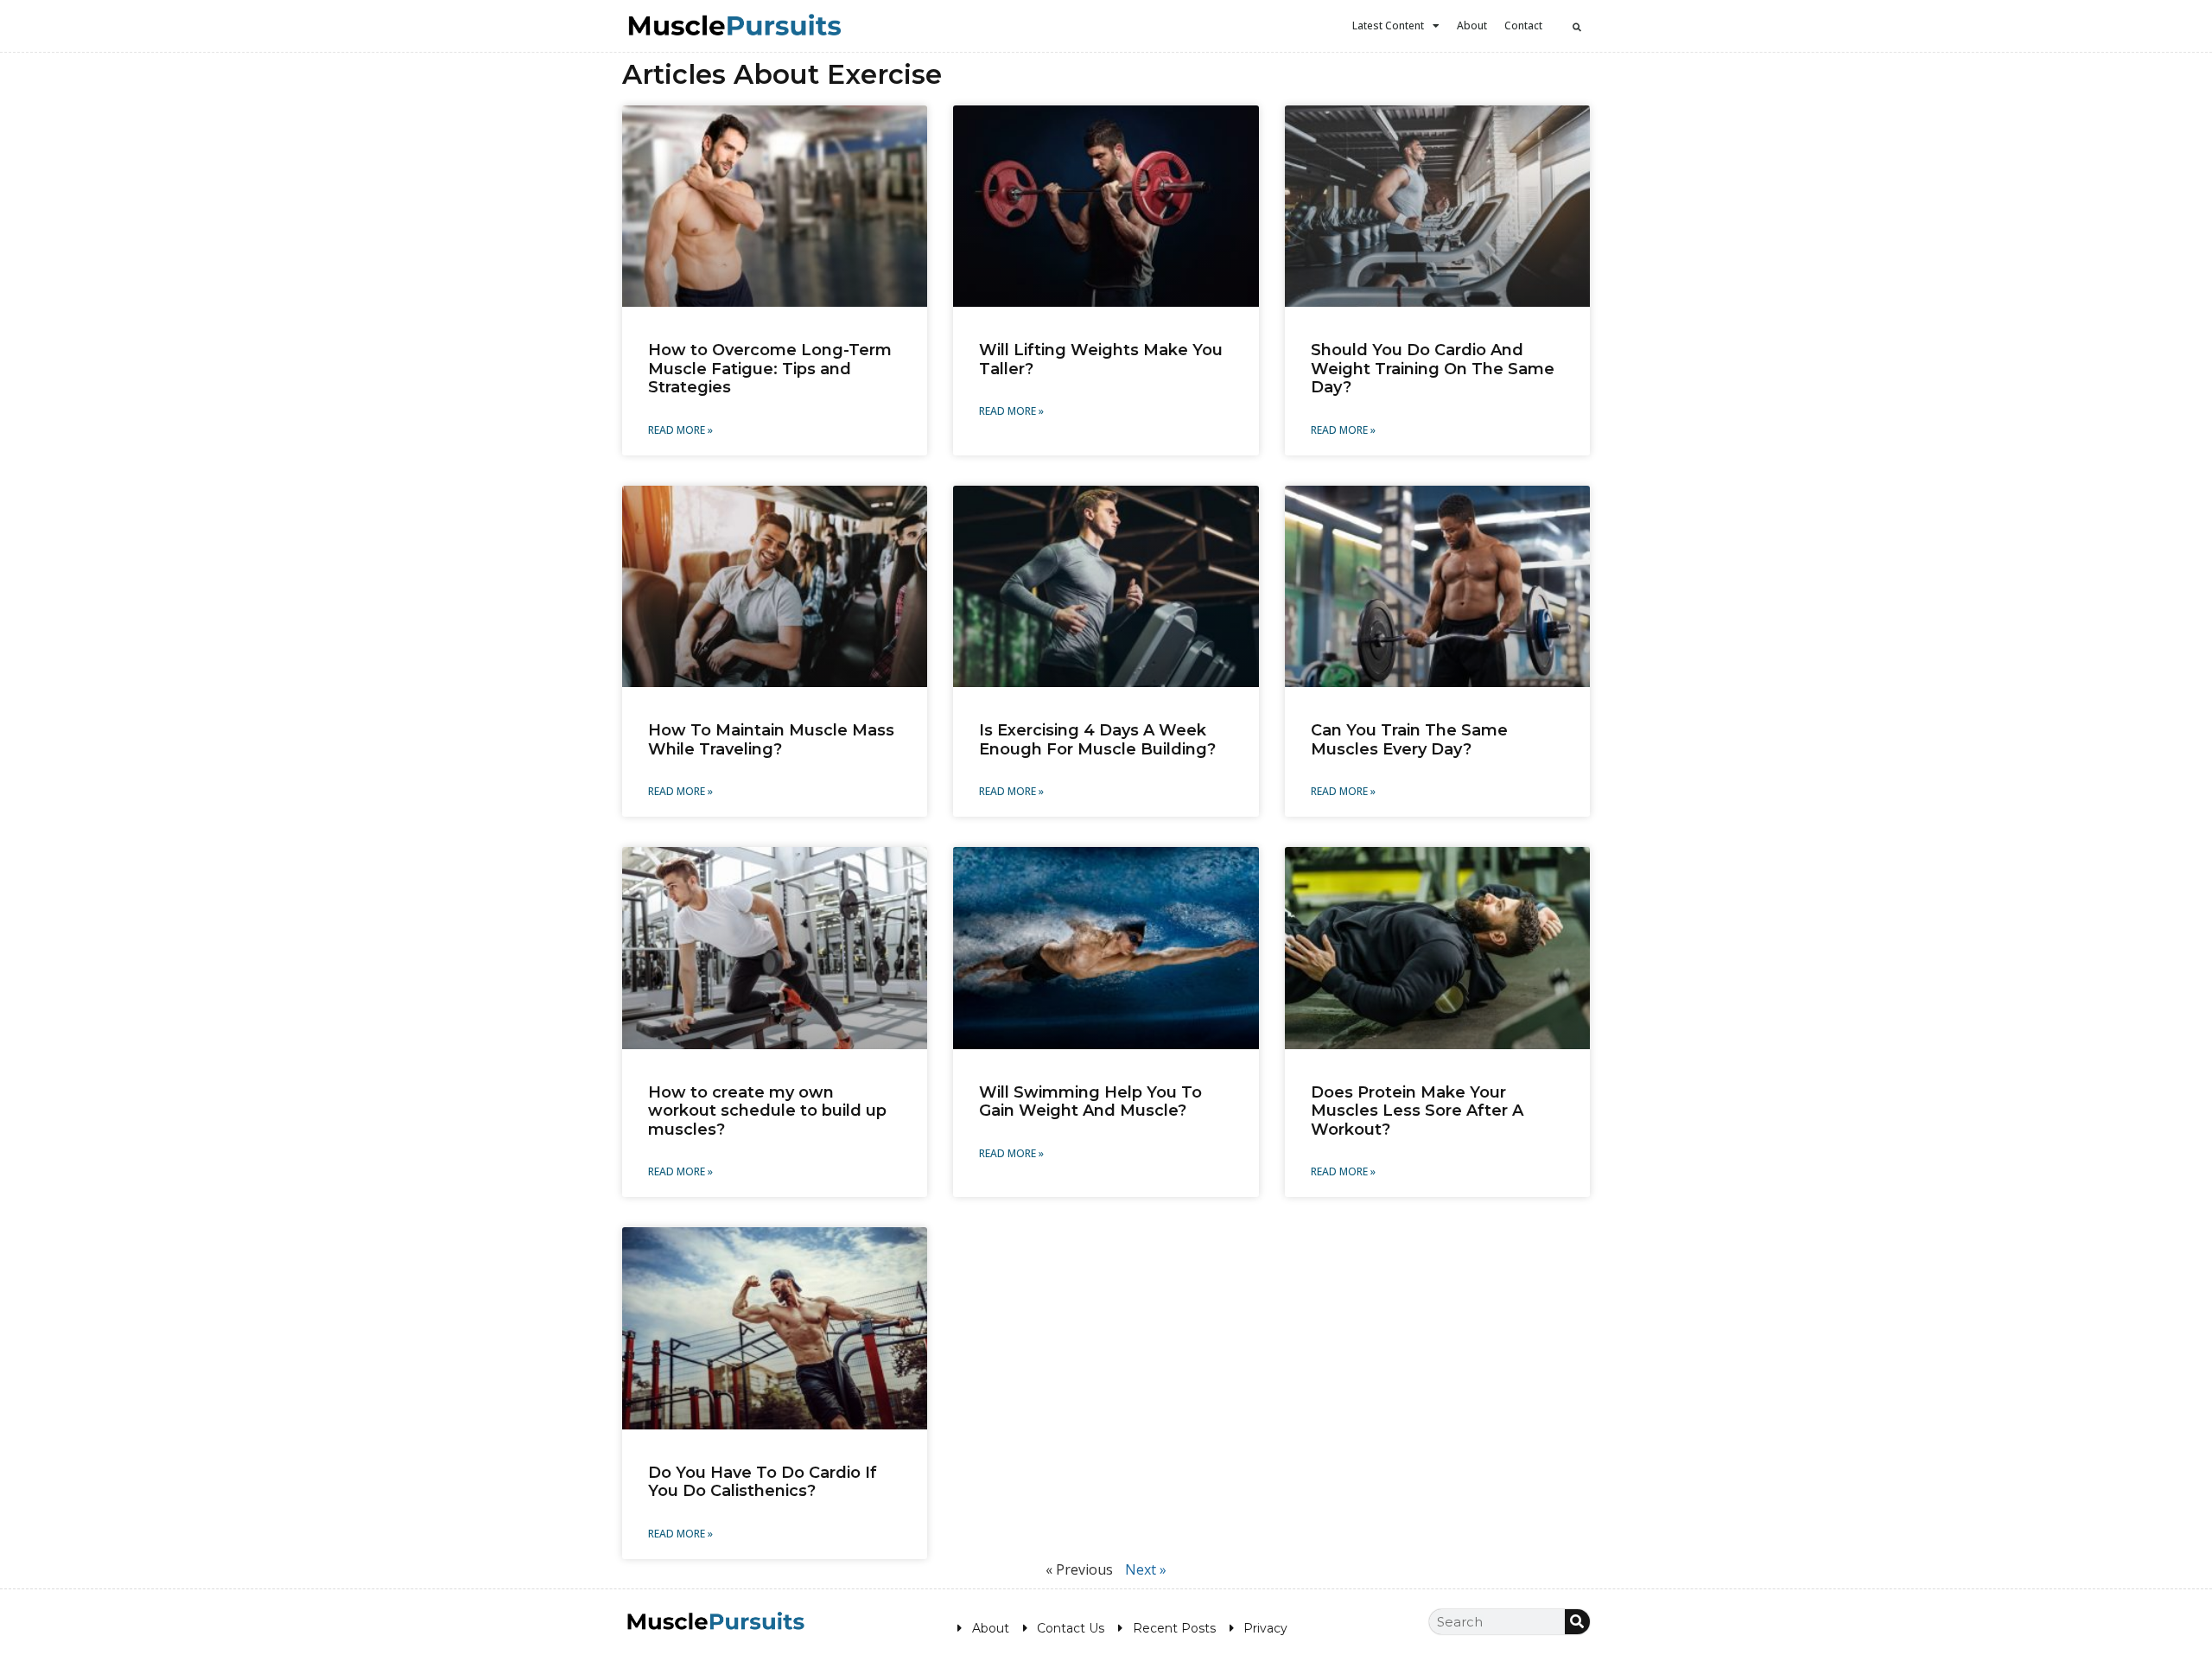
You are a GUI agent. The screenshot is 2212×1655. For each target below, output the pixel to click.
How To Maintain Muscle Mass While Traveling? (771, 740)
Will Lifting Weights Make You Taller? (1101, 360)
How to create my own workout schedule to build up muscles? (767, 1111)
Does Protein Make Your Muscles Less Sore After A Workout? (1417, 1111)
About (1472, 25)
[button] (1577, 27)
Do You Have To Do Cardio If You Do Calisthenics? (763, 1482)
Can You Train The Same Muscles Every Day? (1409, 740)
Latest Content (1388, 25)
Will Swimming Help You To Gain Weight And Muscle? (1090, 1102)
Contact (1523, 25)
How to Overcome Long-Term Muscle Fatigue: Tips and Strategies (770, 369)
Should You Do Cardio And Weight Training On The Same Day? (1433, 369)
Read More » (680, 430)
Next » (1146, 1569)
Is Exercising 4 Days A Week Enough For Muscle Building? (1097, 740)
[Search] (1577, 1622)
